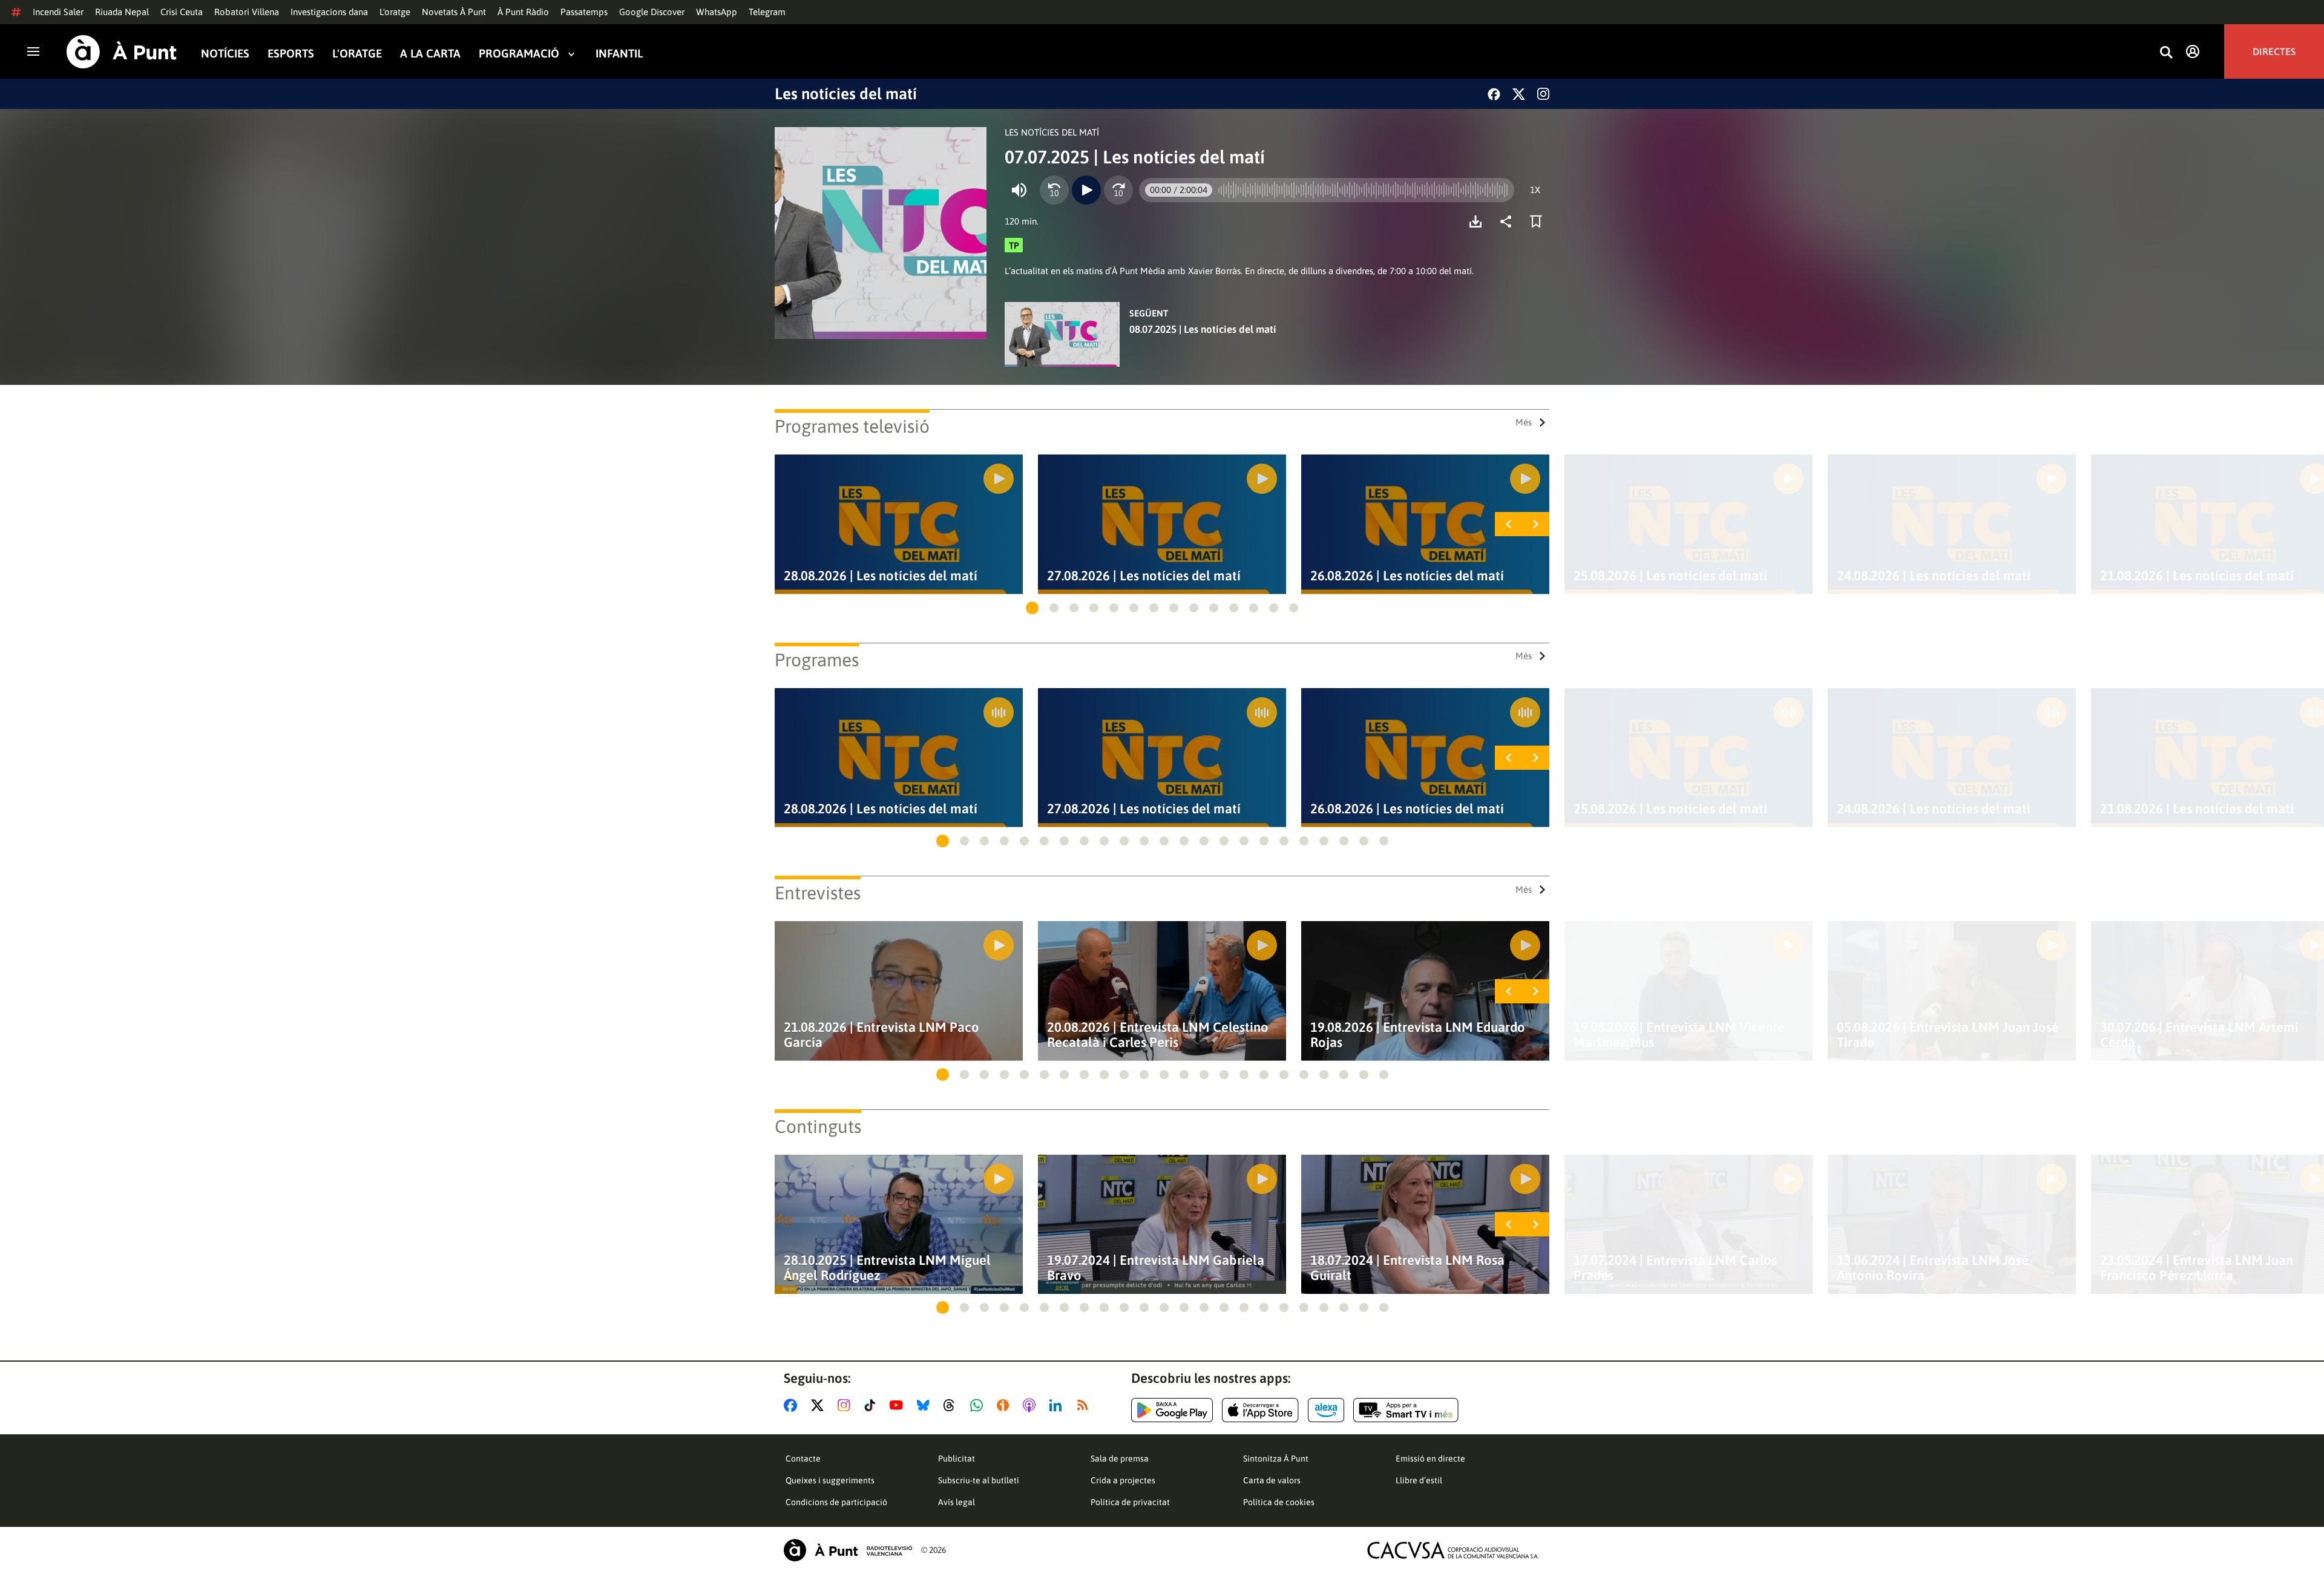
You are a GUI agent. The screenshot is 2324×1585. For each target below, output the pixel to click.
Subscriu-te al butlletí (979, 1480)
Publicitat (957, 1459)
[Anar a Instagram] (846, 1405)
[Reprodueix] (1086, 190)
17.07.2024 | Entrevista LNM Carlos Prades (1675, 1268)
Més (1524, 422)
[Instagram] (1543, 94)
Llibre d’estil (1419, 1480)
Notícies (225, 54)
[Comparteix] (1509, 222)
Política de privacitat (1130, 1502)
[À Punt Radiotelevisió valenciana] (848, 1550)
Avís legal (957, 1502)
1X (1535, 190)
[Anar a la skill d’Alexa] (1326, 1410)
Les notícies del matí (846, 94)
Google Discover (652, 12)
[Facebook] (1494, 94)
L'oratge (395, 12)
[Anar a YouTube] (899, 1405)
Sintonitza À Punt (1276, 1459)
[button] (1032, 608)
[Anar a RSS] (1085, 1405)
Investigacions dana (329, 12)
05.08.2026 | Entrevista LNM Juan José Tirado (1948, 1035)
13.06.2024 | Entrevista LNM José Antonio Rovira (1933, 1268)
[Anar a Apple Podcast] (1032, 1405)
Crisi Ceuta (182, 12)
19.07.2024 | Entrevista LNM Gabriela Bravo (1156, 1268)
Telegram (767, 12)
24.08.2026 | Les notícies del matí (1934, 576)
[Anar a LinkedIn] (1058, 1405)
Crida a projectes (1123, 1480)
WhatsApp (717, 12)
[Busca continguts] (2166, 53)
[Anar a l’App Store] (1260, 1410)
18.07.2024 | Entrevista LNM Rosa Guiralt (1407, 1268)
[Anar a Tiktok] (872, 1405)
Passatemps (584, 12)
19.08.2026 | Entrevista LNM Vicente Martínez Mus (1679, 1035)
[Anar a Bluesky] (926, 1405)
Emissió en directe (1430, 1459)
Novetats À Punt (454, 12)
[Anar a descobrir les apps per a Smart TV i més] (1406, 1410)
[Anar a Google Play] (1172, 1410)
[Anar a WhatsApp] (979, 1405)
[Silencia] (1019, 190)
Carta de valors (1272, 1480)
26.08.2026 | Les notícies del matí (1407, 576)
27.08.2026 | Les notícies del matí (1144, 576)
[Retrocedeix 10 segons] (1054, 190)
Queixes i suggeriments (830, 1480)
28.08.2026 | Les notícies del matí (881, 576)
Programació (519, 54)
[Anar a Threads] (952, 1405)
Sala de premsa (1120, 1459)
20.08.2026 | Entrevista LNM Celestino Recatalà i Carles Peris (1158, 1035)
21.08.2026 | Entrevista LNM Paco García (881, 1035)
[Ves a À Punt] (122, 52)
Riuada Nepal (122, 12)
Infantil (619, 54)
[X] (1519, 94)
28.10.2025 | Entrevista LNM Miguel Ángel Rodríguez (887, 1268)
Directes (2274, 51)
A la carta (430, 54)
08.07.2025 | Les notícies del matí (1203, 329)
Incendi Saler (58, 12)
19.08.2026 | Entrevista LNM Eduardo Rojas (1418, 1035)
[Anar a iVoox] (1005, 1405)
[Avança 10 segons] (1118, 190)
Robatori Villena (247, 12)
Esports (291, 54)
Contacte (803, 1459)
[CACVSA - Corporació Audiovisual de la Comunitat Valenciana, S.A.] (1453, 1550)
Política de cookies (1279, 1502)
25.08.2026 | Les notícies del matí (1670, 576)
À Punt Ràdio (523, 12)
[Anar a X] (820, 1405)
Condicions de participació (836, 1502)
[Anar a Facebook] (793, 1405)
